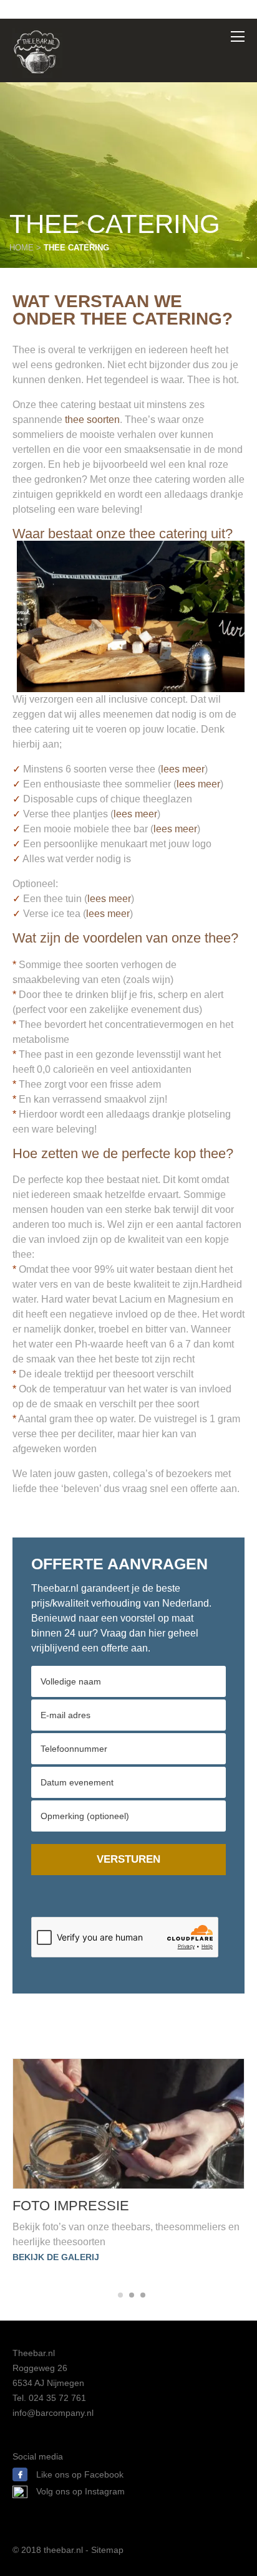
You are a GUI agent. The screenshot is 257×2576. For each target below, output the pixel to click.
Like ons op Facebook (79, 2474)
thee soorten (92, 420)
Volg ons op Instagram (80, 2491)
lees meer (183, 769)
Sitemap (107, 2550)
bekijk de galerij (56, 2257)
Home (22, 248)
